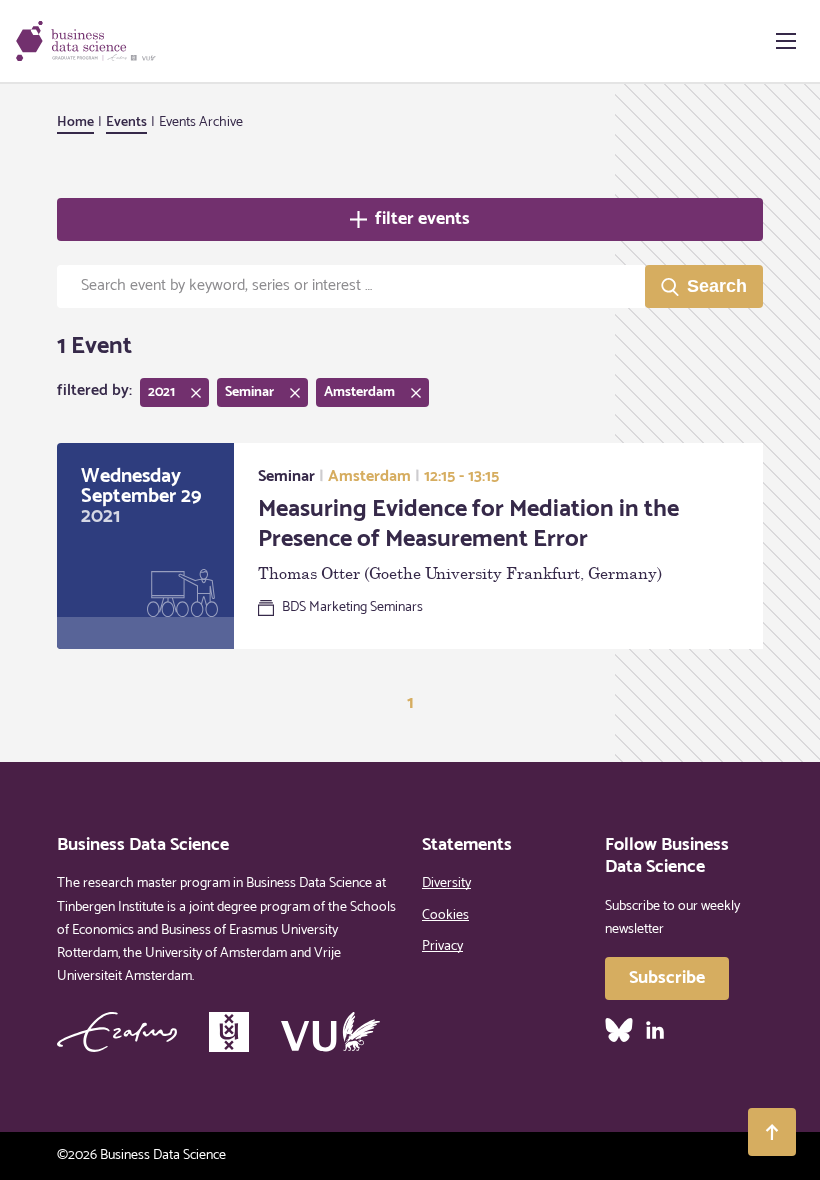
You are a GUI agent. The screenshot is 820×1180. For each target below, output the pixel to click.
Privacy (442, 946)
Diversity (446, 883)
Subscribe (667, 978)
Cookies (445, 915)
